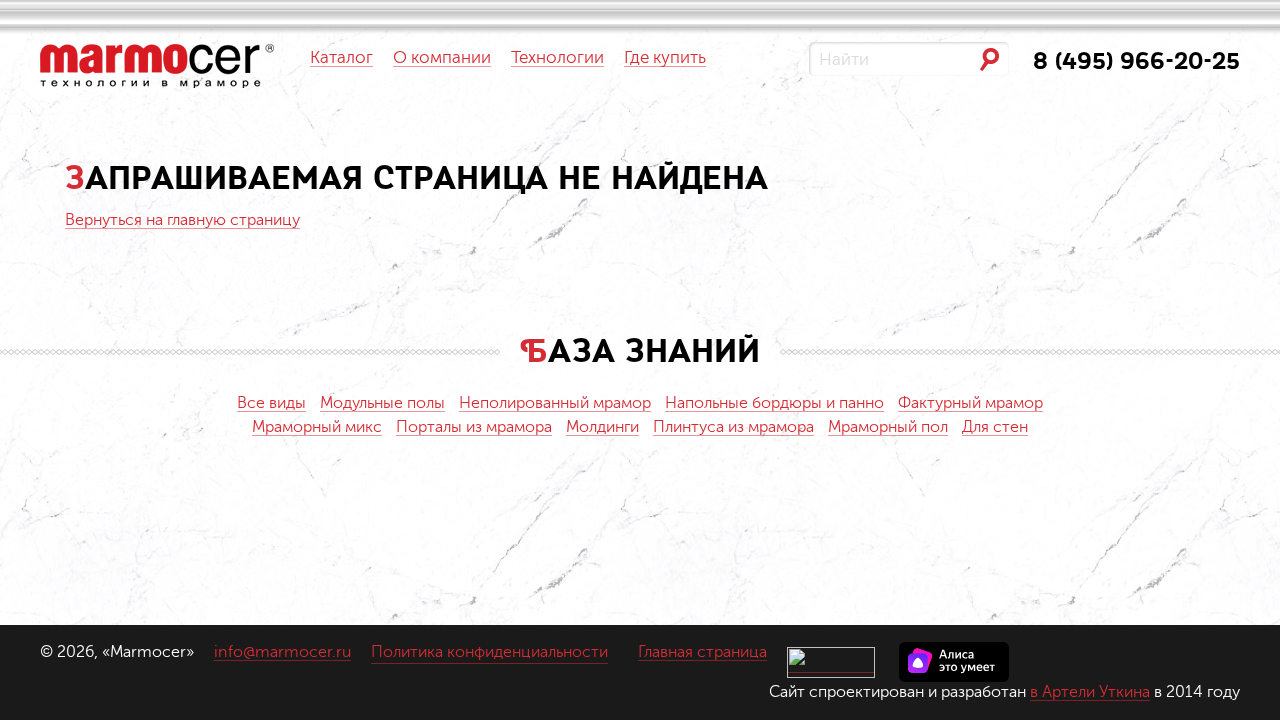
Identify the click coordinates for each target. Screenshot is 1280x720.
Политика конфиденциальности (489, 652)
